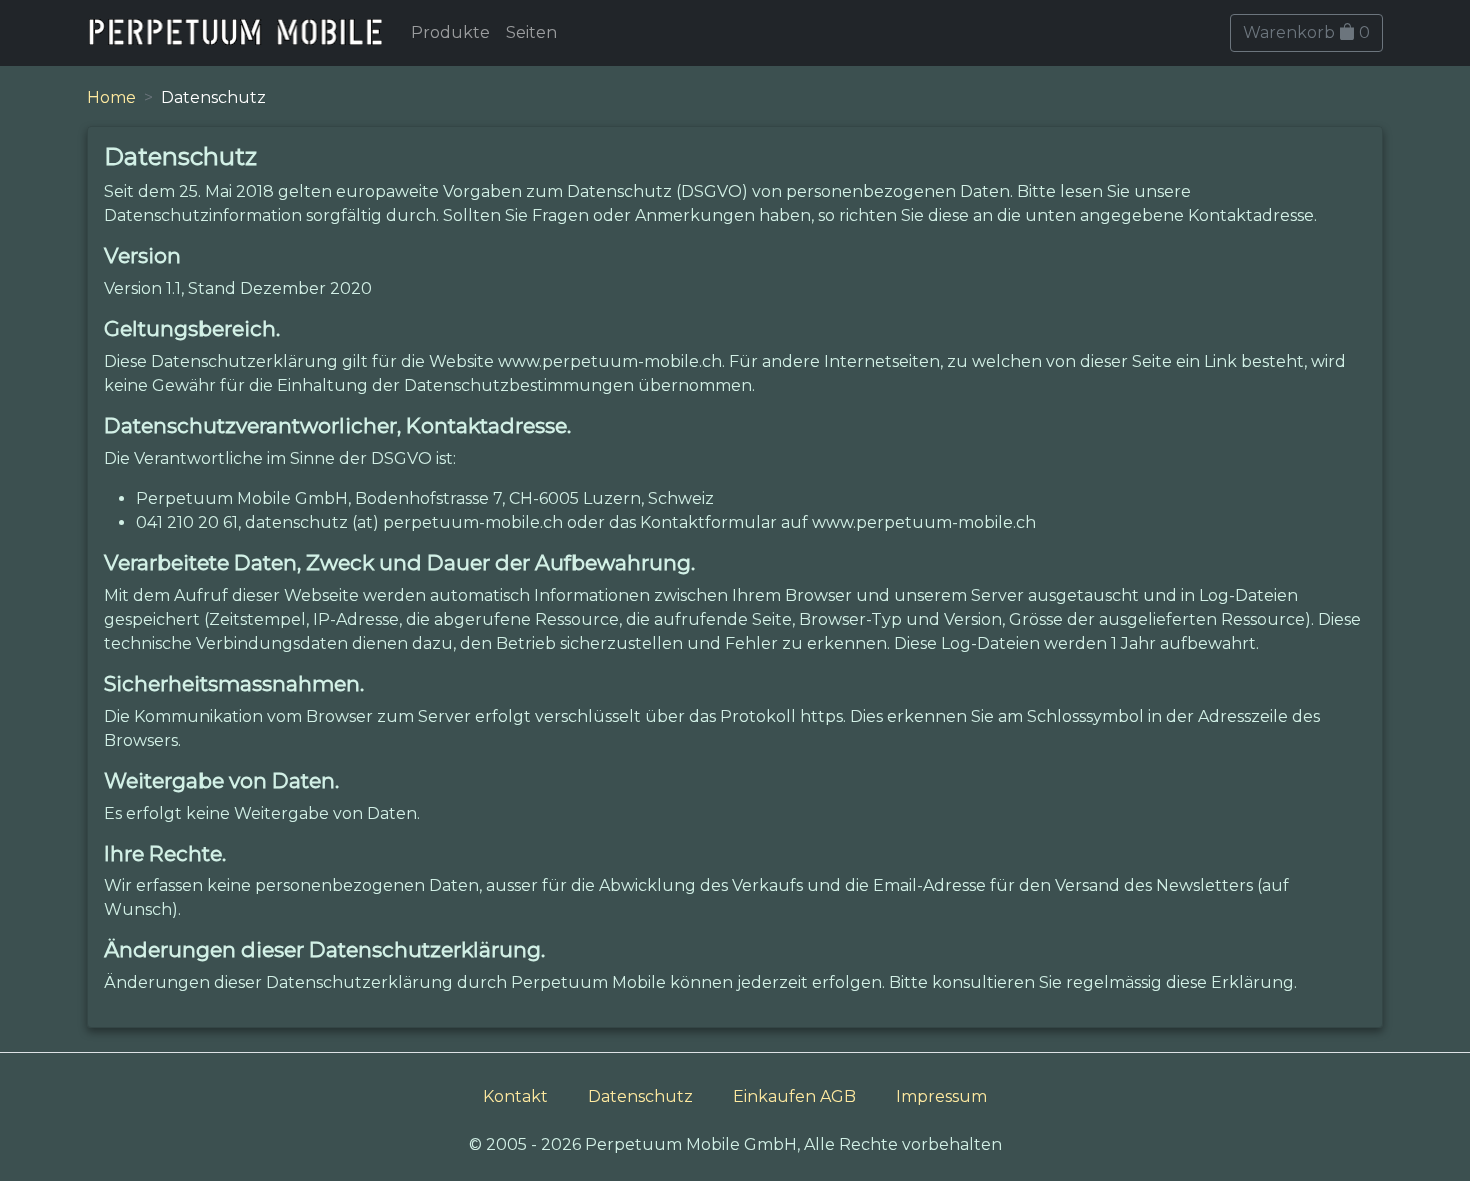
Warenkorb (1306, 32)
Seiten (531, 32)
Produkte (450, 32)
